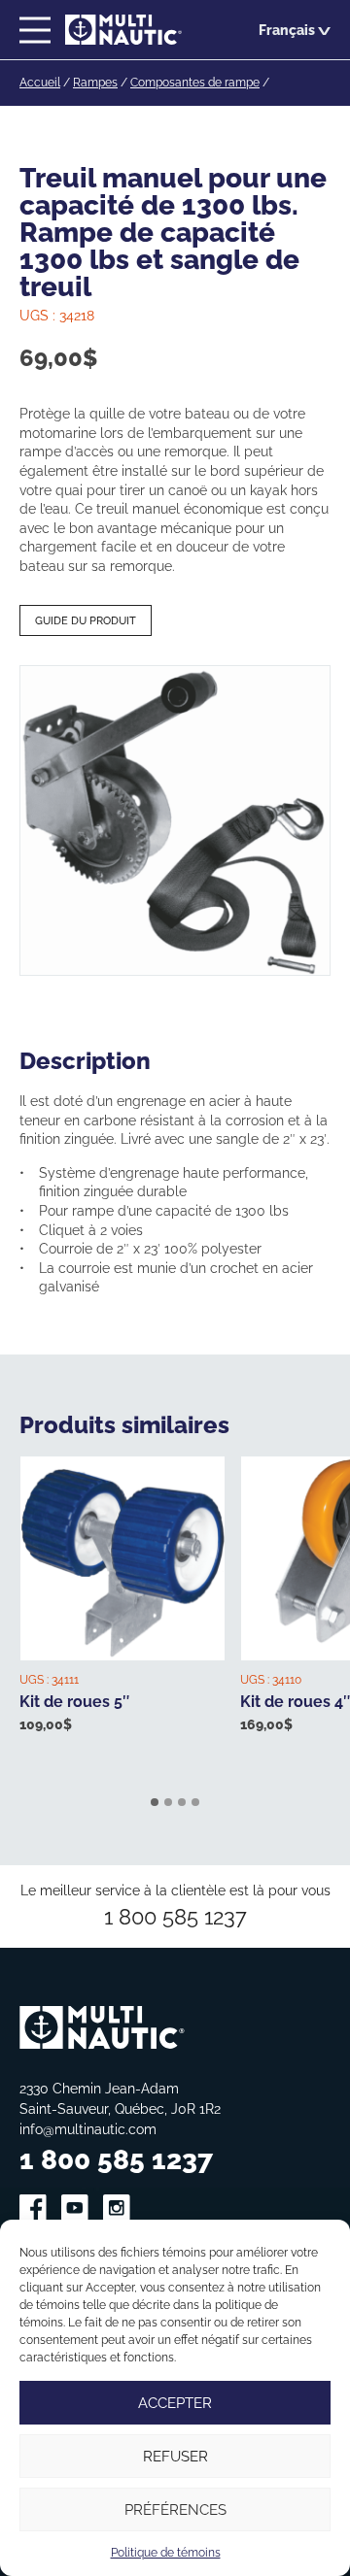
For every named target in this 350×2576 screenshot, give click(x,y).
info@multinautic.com (88, 2129)
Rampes (95, 82)
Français (287, 30)
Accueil (40, 82)
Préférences (175, 2509)
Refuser (175, 2456)
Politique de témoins (166, 2552)
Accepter (175, 2403)
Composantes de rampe (195, 82)
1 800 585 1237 (175, 1916)
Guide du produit (86, 620)
